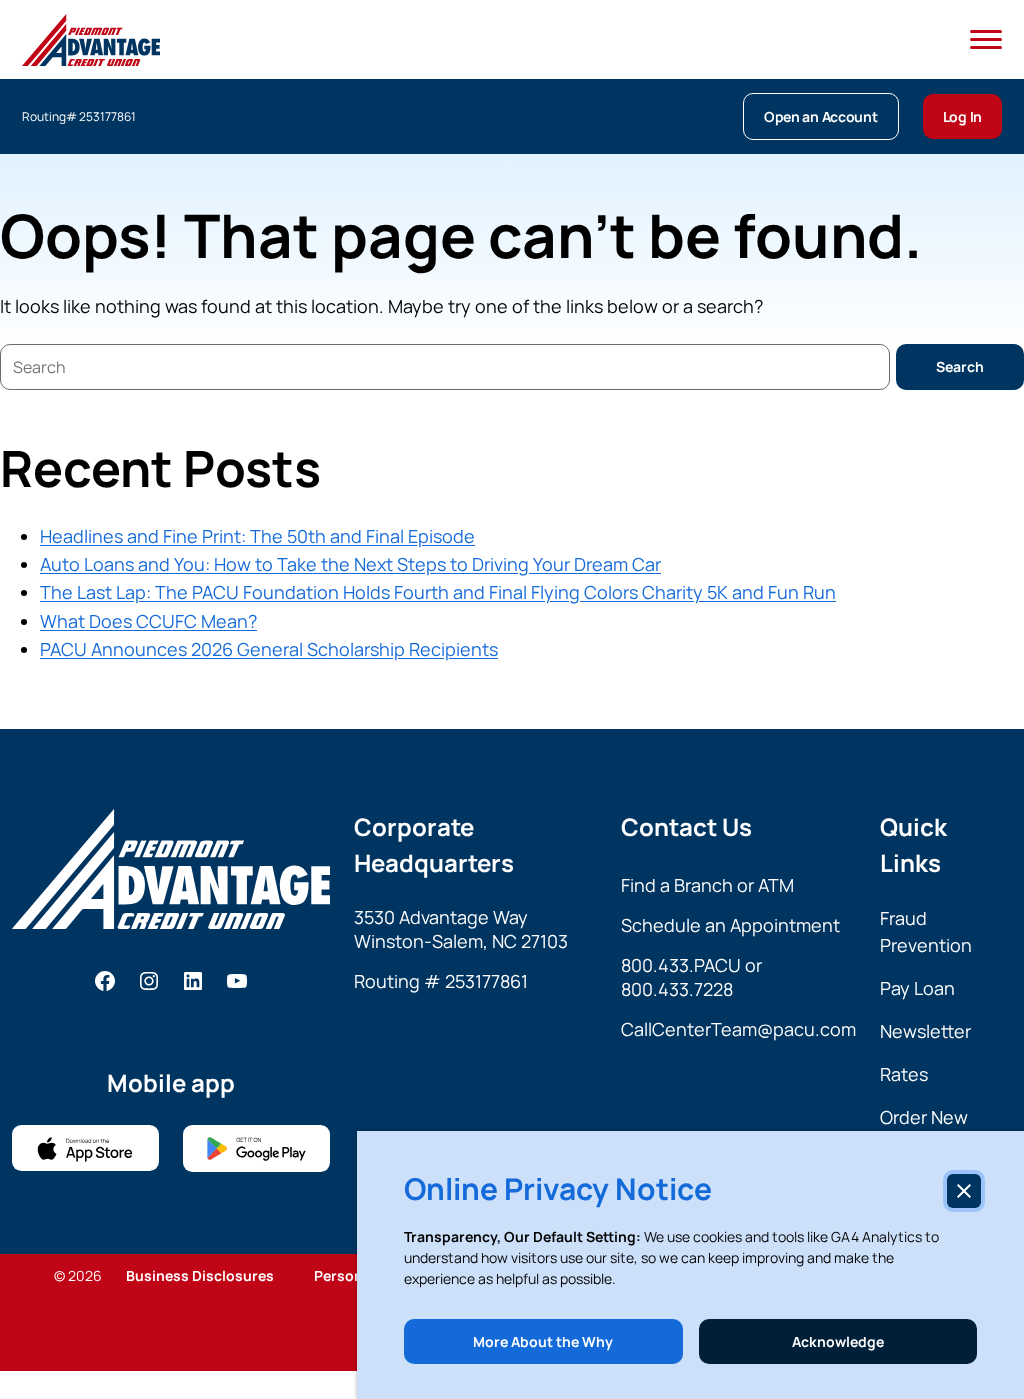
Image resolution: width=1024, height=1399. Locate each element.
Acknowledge (838, 1341)
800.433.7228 (677, 989)
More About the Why (543, 1341)
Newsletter (925, 1031)
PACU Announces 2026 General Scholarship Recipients (269, 649)
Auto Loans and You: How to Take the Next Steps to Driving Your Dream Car (350, 564)
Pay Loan (917, 988)
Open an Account (821, 116)
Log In (962, 116)
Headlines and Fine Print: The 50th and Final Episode (257, 536)
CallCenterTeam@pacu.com (738, 1029)
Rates (904, 1074)
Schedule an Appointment (730, 925)
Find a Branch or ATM (707, 885)
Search (960, 366)
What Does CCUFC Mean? (148, 621)
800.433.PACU (681, 965)
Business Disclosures (200, 1275)
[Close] (964, 1191)
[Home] (91, 40)
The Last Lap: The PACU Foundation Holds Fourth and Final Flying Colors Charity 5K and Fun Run (438, 592)
